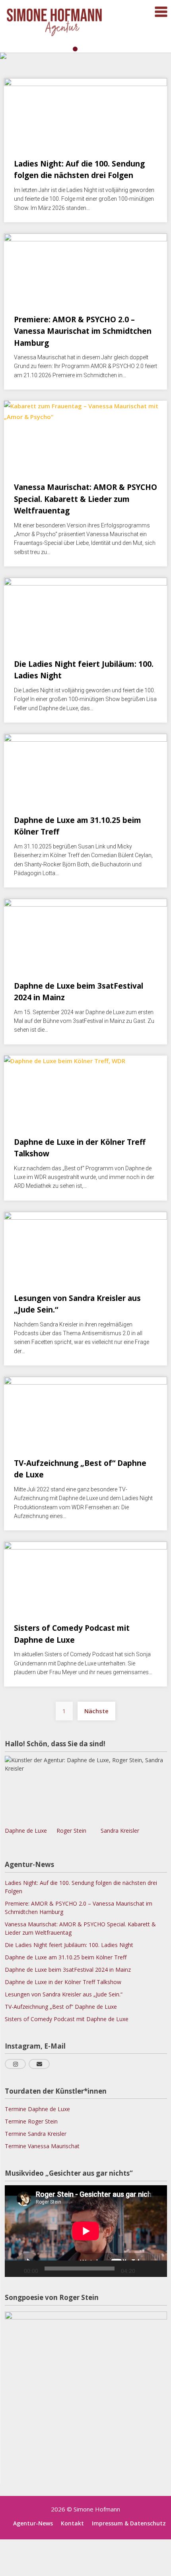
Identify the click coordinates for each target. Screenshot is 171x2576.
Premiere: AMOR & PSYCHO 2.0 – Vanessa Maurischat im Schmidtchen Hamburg (83, 331)
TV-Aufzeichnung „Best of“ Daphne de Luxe (61, 2007)
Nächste (96, 1711)
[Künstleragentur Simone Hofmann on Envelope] (39, 2064)
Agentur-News (33, 2523)
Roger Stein (69, 1831)
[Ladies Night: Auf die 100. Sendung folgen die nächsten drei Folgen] (85, 108)
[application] (86, 2231)
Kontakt (72, 2523)
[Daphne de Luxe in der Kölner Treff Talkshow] (85, 1086)
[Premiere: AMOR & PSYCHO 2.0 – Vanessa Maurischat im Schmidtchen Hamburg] (85, 263)
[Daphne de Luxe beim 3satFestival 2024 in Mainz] (85, 929)
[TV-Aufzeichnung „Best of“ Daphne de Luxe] (85, 1407)
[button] (65, 49)
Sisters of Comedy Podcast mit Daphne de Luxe (67, 2019)
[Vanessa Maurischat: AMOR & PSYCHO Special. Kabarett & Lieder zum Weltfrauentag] (85, 431)
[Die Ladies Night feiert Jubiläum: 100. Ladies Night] (85, 608)
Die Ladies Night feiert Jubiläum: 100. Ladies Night (69, 1945)
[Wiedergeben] (15, 2268)
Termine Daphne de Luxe (37, 2109)
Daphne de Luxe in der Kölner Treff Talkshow (63, 1982)
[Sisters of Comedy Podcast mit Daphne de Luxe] (85, 1572)
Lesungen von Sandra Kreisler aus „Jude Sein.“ (64, 1994)
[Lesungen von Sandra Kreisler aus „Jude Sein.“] (85, 1242)
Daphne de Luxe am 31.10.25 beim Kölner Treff (66, 1957)
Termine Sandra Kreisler (36, 2134)
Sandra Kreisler (114, 1831)
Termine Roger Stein (31, 2121)
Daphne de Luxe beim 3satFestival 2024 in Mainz (68, 1970)
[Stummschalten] (144, 2268)
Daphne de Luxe (26, 1831)
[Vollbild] (157, 2268)
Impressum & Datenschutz (129, 2523)
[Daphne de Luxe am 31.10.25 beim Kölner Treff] (85, 764)
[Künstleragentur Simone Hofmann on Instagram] (15, 2064)
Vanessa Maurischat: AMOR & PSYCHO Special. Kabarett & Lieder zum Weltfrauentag (85, 499)
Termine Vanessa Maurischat (42, 2146)
